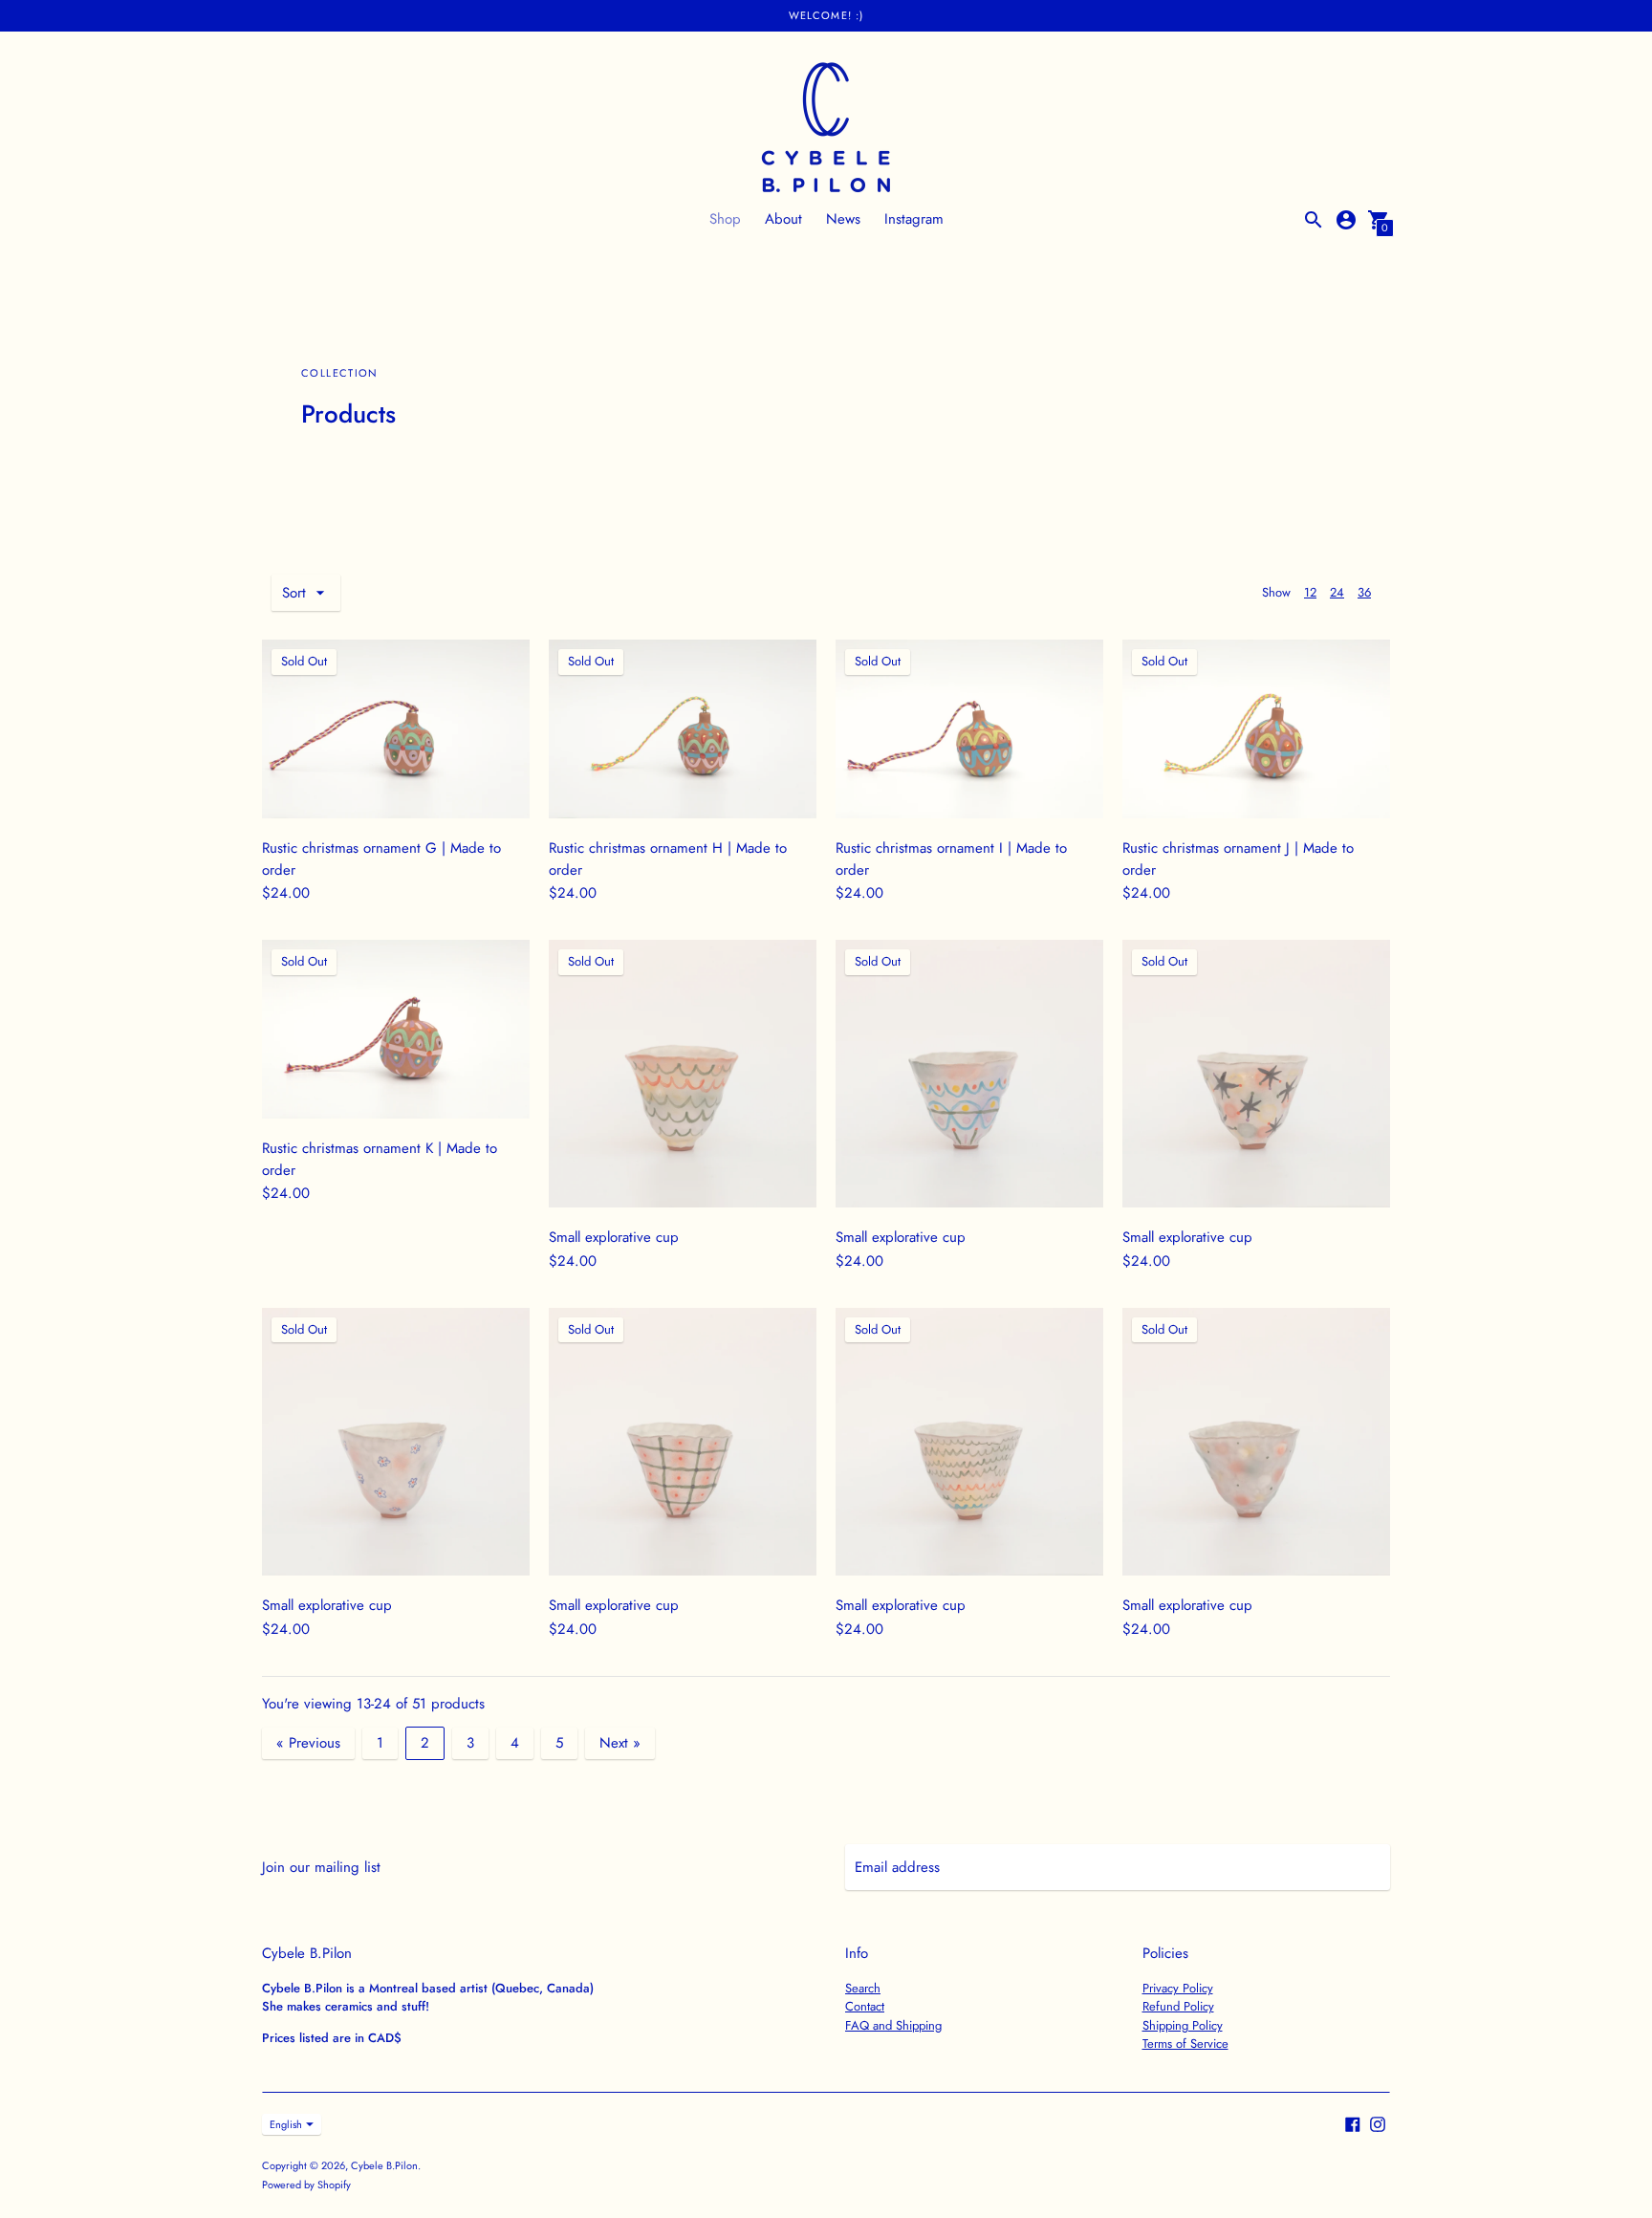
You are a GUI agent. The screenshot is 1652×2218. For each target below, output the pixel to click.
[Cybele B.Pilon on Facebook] (1353, 2123)
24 (1337, 592)
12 (1310, 592)
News (843, 219)
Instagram (914, 219)
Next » (620, 1743)
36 (1364, 592)
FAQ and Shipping (893, 2025)
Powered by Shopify (306, 2185)
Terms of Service (1185, 2044)
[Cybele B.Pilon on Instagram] (1378, 2123)
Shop (725, 219)
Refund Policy (1178, 2006)
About (783, 219)
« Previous (308, 1743)
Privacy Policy (1178, 1988)
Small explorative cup (614, 1237)
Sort (294, 593)
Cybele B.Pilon (384, 2165)
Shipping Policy (1183, 2025)
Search (863, 1988)
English (286, 2124)
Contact (865, 2006)
